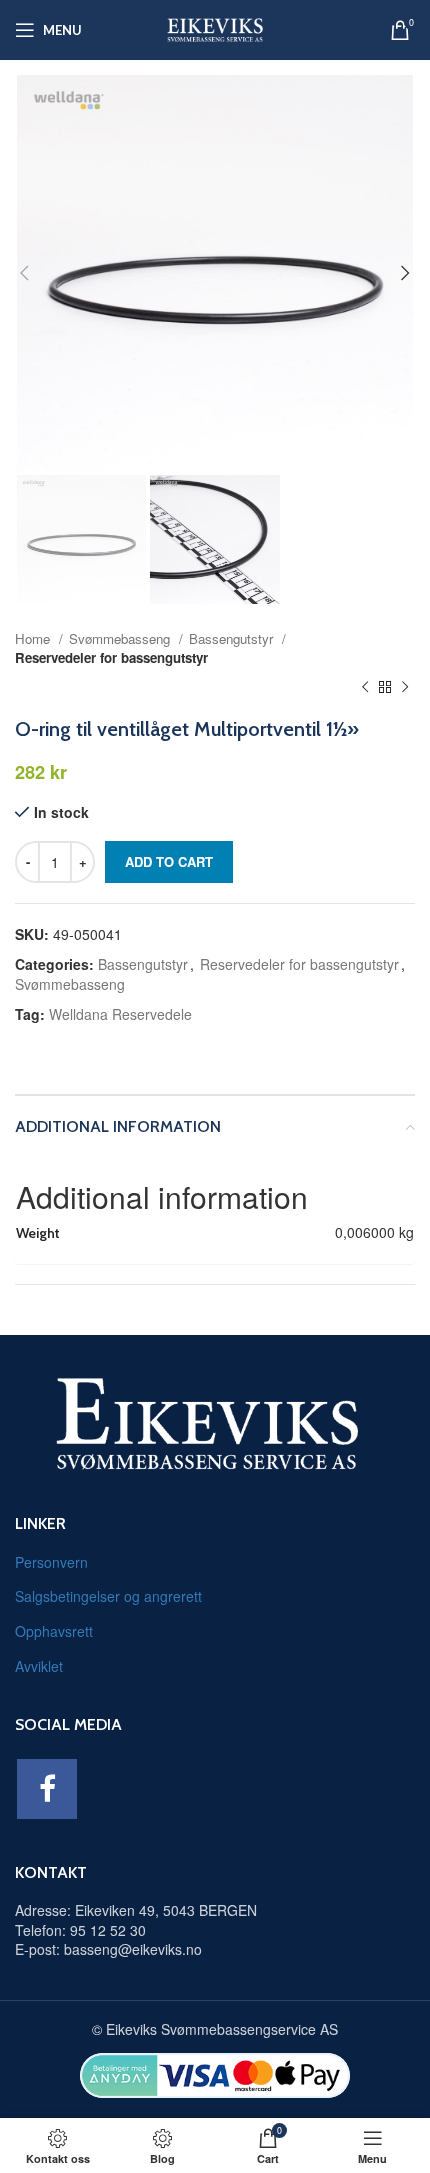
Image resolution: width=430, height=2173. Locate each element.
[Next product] (405, 687)
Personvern (51, 1562)
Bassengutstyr (233, 638)
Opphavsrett (54, 1631)
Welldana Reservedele (120, 1014)
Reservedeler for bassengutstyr (111, 657)
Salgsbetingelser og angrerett (108, 1596)
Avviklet (39, 1666)
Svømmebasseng (121, 638)
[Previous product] (365, 687)
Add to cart (169, 861)
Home (34, 638)
